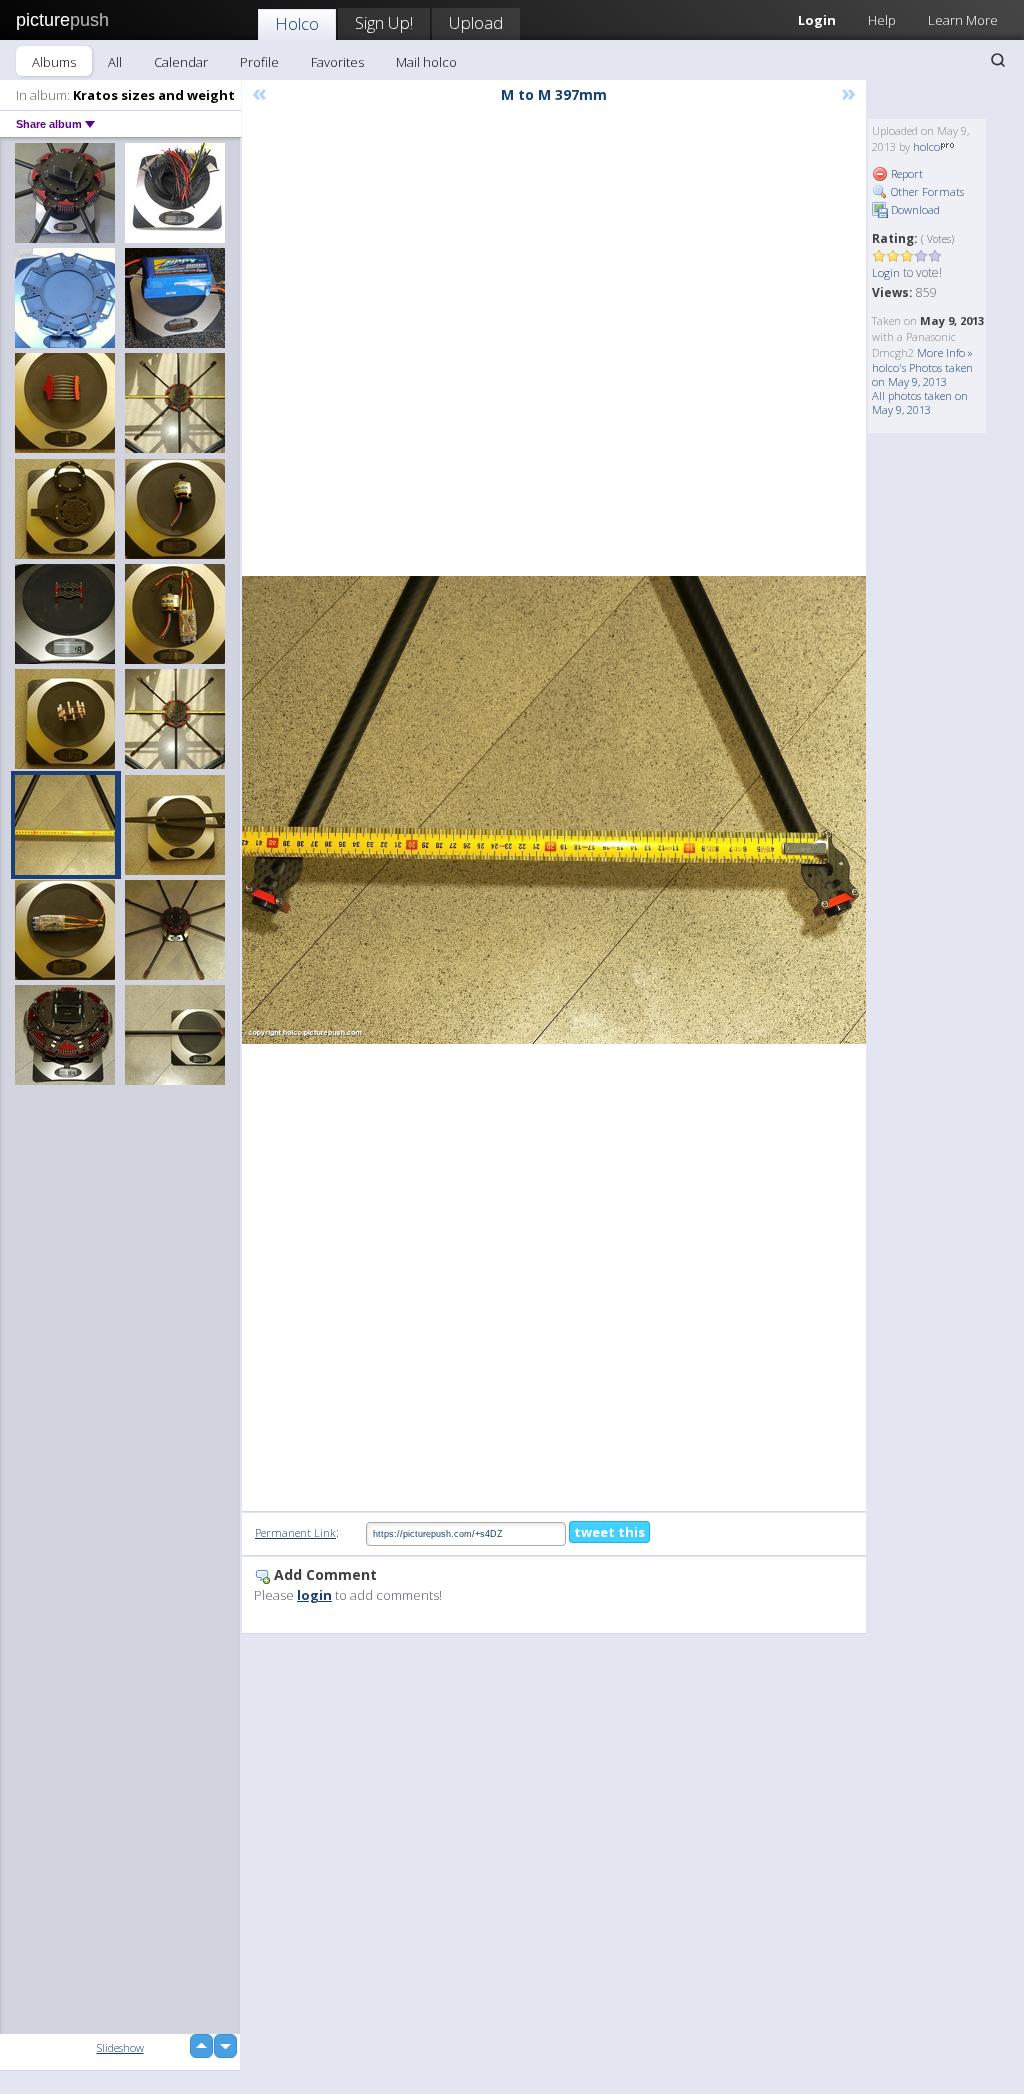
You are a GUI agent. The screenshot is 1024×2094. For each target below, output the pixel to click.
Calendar (181, 62)
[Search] (998, 60)
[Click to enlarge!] (554, 810)
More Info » (945, 352)
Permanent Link (295, 1532)
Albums (54, 62)
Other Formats (926, 191)
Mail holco (426, 62)
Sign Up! (384, 22)
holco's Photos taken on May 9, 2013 (922, 374)
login (314, 1595)
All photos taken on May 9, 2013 (920, 402)
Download (914, 209)
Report (905, 173)
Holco (297, 23)
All (115, 62)
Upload (476, 22)
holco (926, 146)
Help (882, 20)
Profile (259, 62)
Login (886, 272)
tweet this (609, 1532)
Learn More (963, 20)
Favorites (337, 62)
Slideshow (120, 2047)
